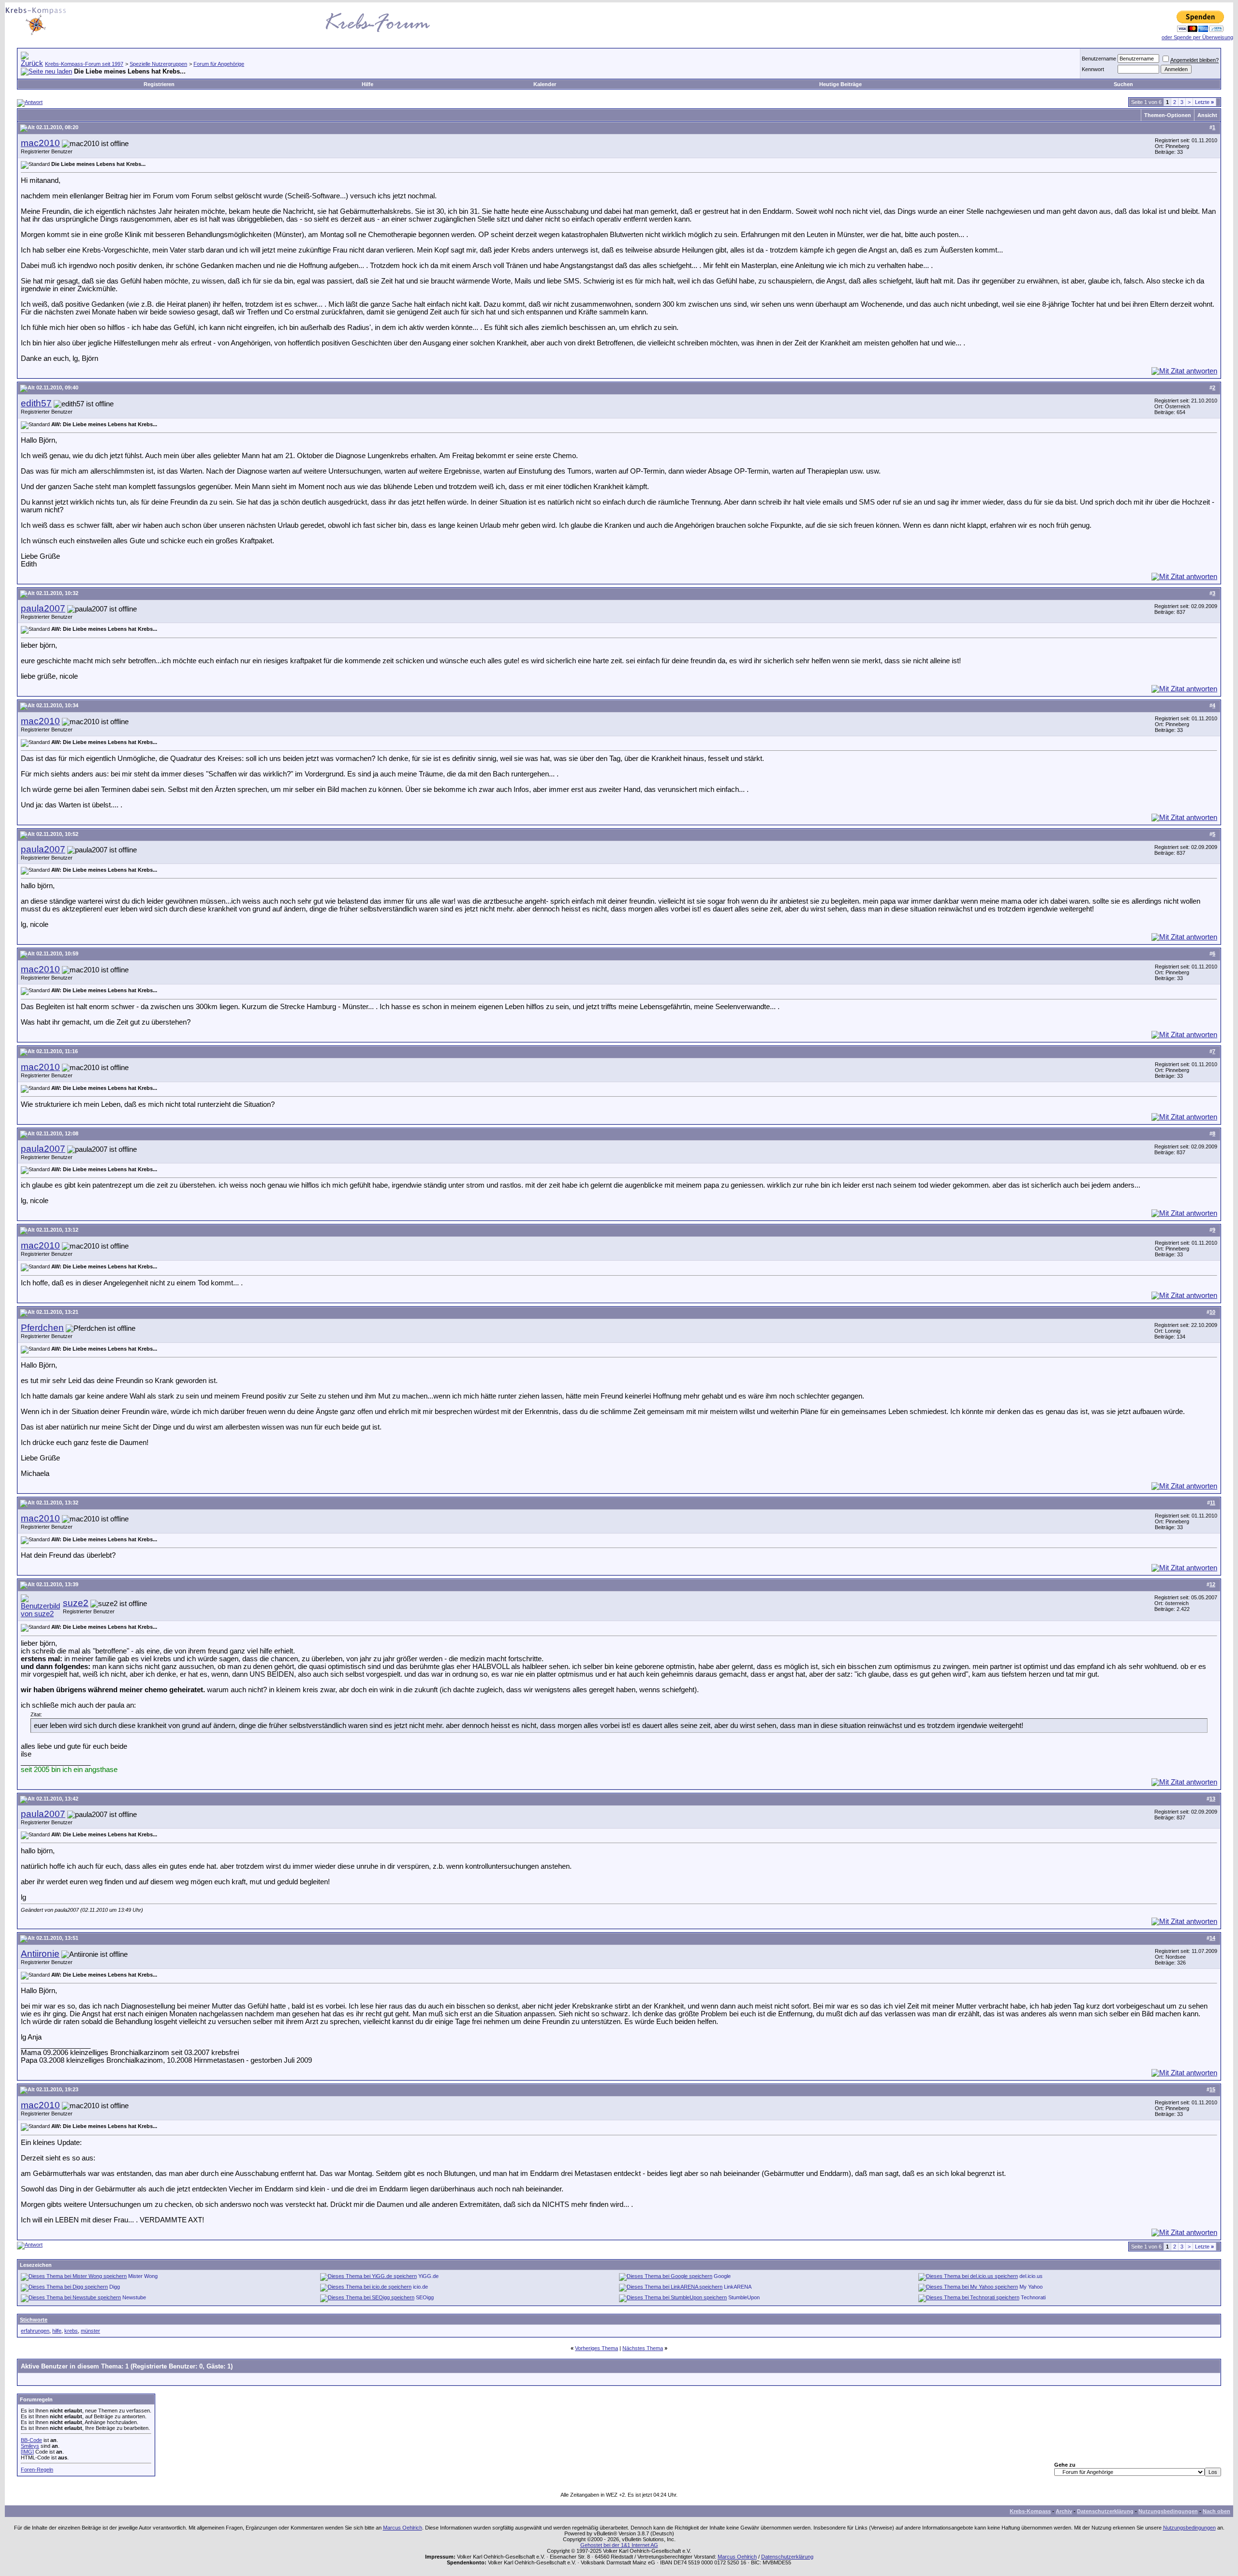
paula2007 (43, 608)
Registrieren (159, 84)
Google (722, 2276)
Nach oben (1216, 2511)
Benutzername (1099, 59)
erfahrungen (35, 2331)
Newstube (134, 2297)
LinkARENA (738, 2287)
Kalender (545, 84)
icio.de (420, 2287)
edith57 (36, 403)
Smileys (30, 2446)
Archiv (1064, 2511)
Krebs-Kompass (1030, 2511)
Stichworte (34, 2320)
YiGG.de (428, 2276)
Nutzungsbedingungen (1168, 2511)
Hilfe (368, 84)
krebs (71, 2331)
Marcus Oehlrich (403, 2528)
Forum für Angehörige (219, 64)
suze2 (76, 1603)
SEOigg (425, 2297)
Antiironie (40, 1954)
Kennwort (1093, 69)
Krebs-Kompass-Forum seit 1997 (84, 64)
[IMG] (27, 2452)
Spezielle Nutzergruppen (158, 64)
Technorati (1033, 2297)
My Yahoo (1031, 2287)
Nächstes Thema (643, 2348)
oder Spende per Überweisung (1197, 37)
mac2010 (40, 143)
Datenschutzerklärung (1105, 2511)
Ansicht (1207, 115)
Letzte (1204, 102)
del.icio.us (1031, 2276)
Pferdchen (42, 1328)
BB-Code (31, 2440)
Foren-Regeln (37, 2470)
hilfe (57, 2331)
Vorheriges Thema (597, 2348)
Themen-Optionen (1168, 115)
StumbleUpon (744, 2297)
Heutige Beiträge (840, 84)
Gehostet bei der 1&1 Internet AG (619, 2545)
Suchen (1123, 84)
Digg (115, 2287)
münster (90, 2331)
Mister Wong (143, 2276)
